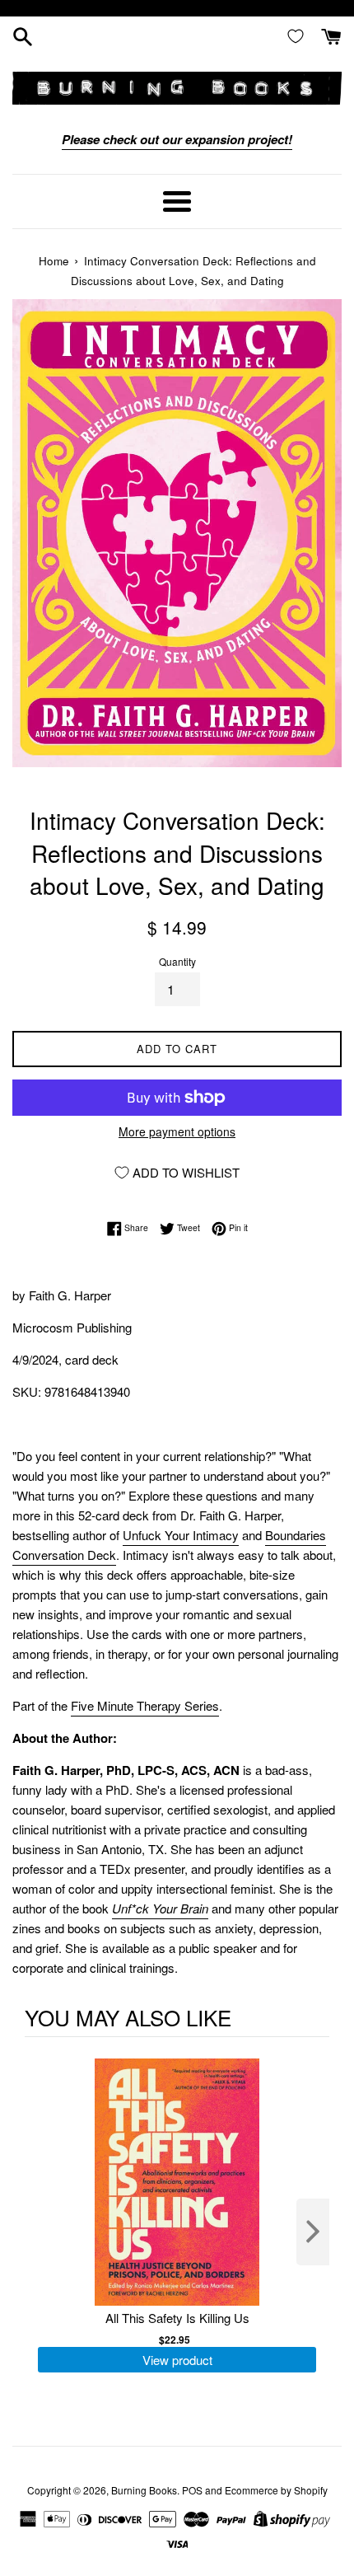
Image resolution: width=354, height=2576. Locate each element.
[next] (313, 2232)
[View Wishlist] (299, 35)
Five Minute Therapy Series (145, 1705)
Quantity (177, 961)
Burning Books (144, 2490)
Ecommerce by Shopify (276, 2490)
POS (192, 2490)
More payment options (177, 1131)
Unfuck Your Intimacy (181, 1535)
